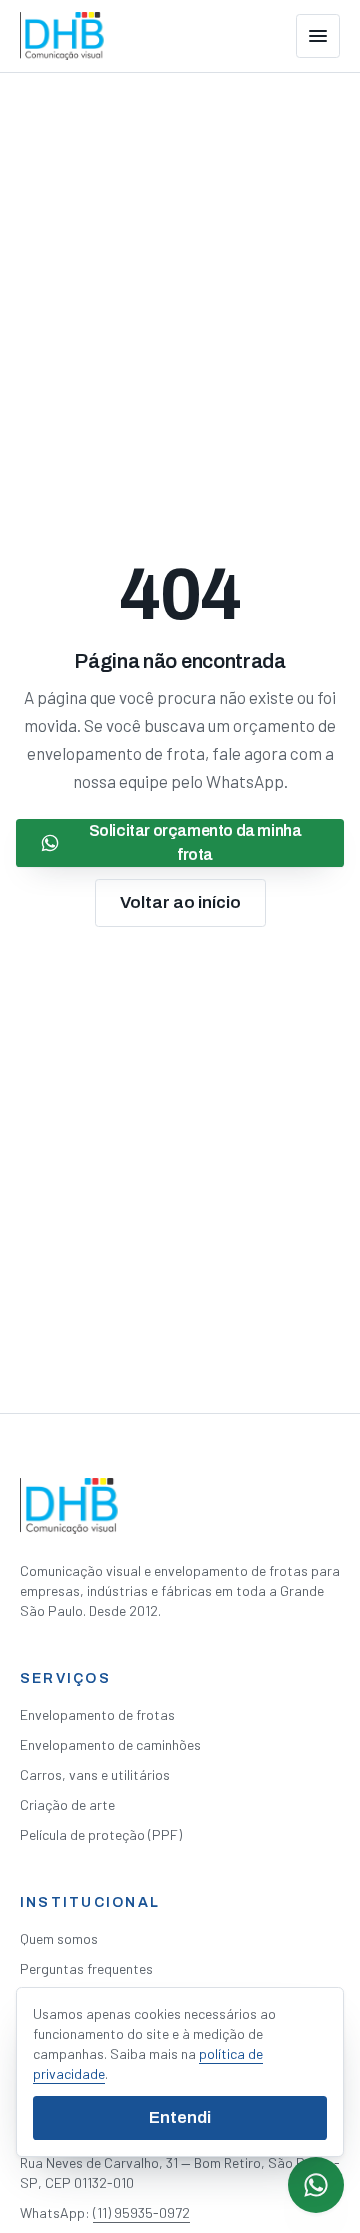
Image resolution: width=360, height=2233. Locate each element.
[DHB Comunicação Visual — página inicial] (62, 36)
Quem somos (59, 1938)
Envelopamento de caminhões (110, 1744)
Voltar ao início (180, 902)
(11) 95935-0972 (141, 2212)
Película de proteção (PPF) (101, 1834)
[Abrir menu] (318, 36)
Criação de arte (67, 1804)
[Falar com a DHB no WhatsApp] (316, 2185)
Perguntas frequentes (86, 1968)
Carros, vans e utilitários (95, 1774)
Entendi (180, 2117)
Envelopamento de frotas (97, 1714)
